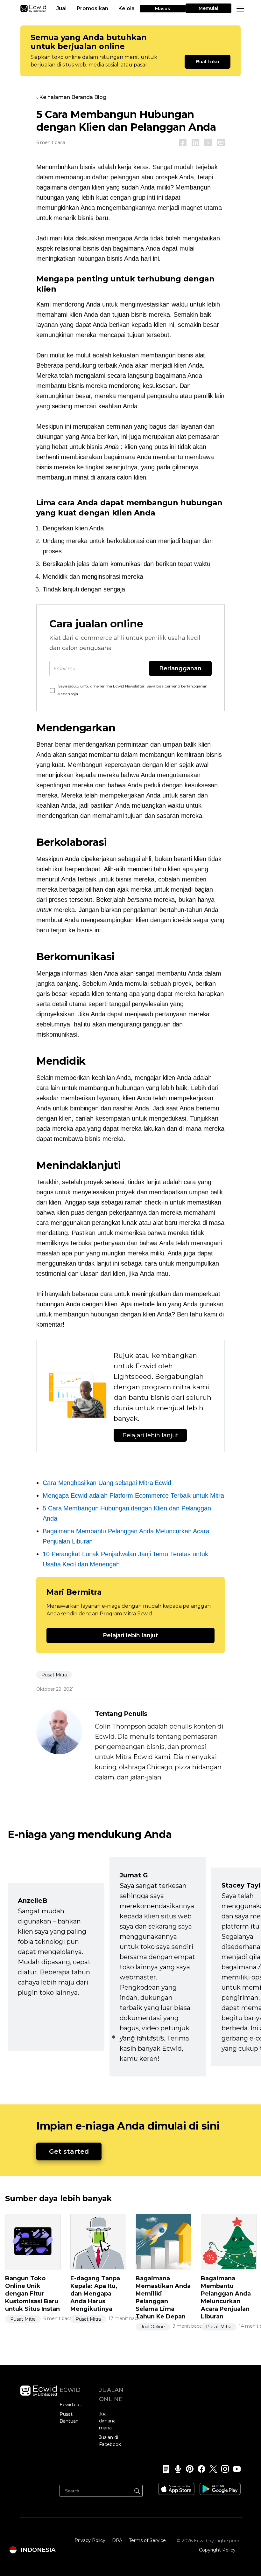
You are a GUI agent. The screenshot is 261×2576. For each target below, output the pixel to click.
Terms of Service (147, 2540)
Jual (61, 8)
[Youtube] (235, 2469)
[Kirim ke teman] (221, 142)
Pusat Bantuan (69, 2418)
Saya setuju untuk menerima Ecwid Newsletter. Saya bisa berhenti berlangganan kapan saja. (133, 690)
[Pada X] (208, 142)
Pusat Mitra (54, 1675)
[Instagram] (223, 2469)
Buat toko (208, 62)
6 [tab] (161, 2037)
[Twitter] (211, 2469)
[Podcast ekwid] (176, 2469)
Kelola (127, 8)
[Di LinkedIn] (195, 142)
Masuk (163, 9)
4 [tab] (142, 2037)
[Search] (137, 2490)
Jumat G (134, 1875)
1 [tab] (114, 2037)
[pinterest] (188, 2469)
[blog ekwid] (164, 2469)
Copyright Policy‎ (217, 2550)
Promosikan (92, 8)
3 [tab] (133, 2037)
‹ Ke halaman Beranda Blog (71, 97)
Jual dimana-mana (108, 2421)
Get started (69, 2151)
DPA (117, 2540)
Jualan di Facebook (110, 2441)
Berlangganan (180, 668)
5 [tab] (152, 2037)
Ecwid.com (71, 2405)
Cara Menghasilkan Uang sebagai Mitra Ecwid (107, 1483)
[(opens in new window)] (176, 2487)
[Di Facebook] (183, 142)
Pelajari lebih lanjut (150, 1435)
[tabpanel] (56, 1967)
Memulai (208, 8)
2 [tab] (123, 2037)
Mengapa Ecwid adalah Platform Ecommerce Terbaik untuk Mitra (133, 1495)
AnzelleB (33, 1901)
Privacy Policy (90, 2540)
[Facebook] (199, 2469)
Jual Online (153, 2327)
